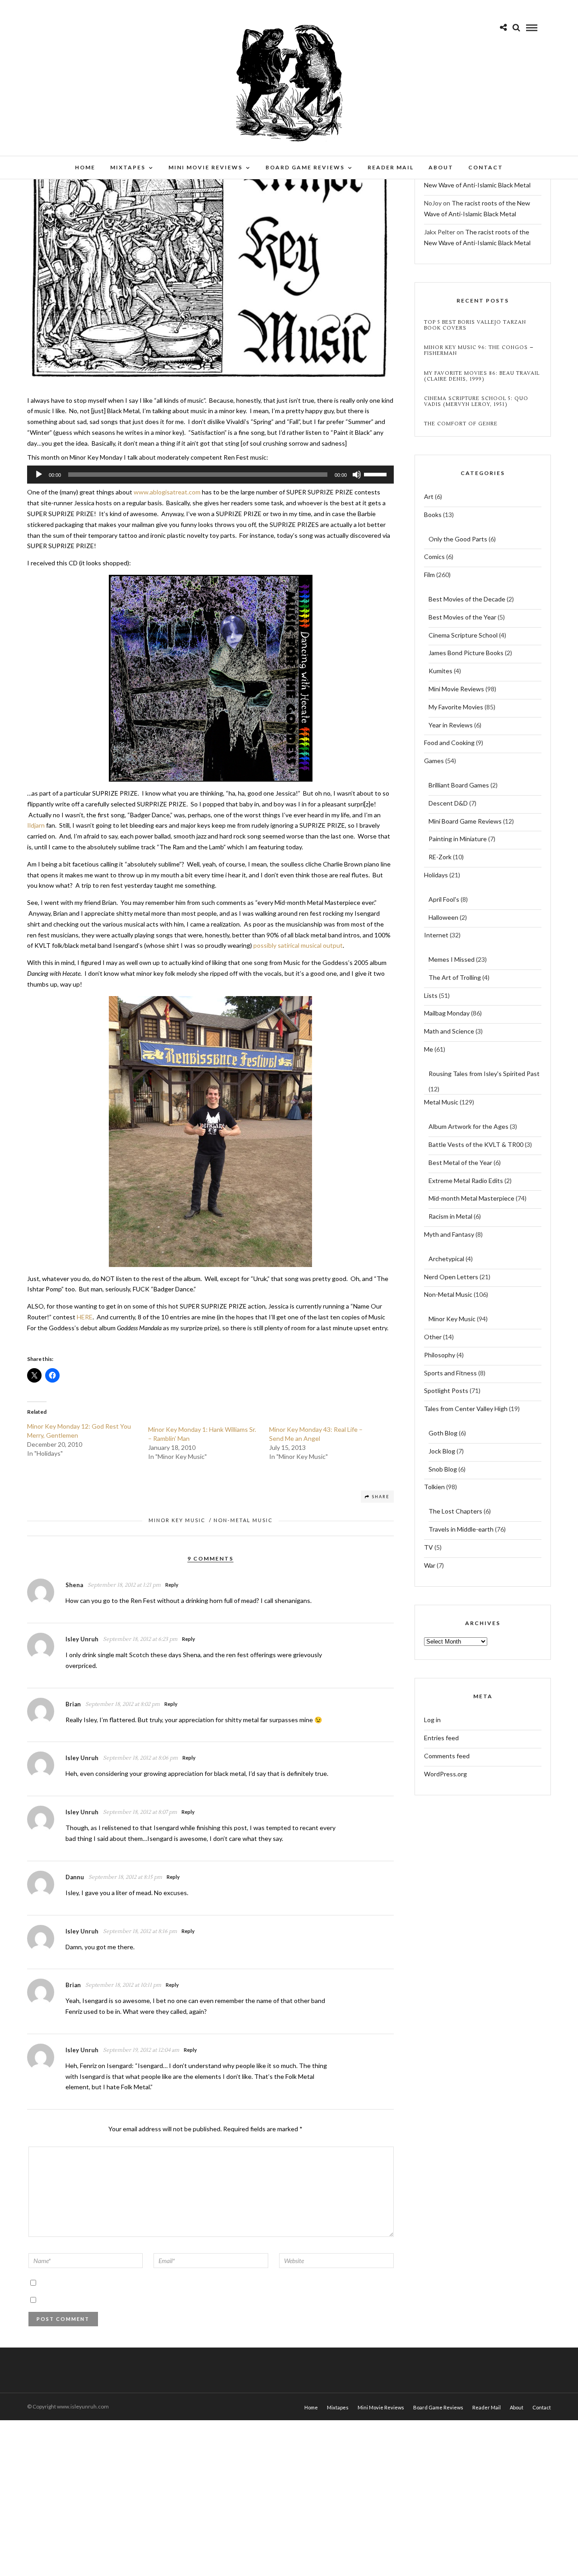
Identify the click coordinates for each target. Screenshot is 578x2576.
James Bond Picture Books (466, 653)
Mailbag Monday (447, 1013)
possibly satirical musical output (298, 945)
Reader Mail (391, 167)
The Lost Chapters (455, 1511)
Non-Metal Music (243, 1520)
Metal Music (441, 1102)
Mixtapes (128, 167)
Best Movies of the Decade (467, 599)
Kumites (440, 671)
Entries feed (441, 1738)
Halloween (443, 917)
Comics (434, 557)
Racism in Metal (450, 1216)
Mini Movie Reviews (205, 167)
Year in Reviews (451, 725)
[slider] (377, 474)
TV (429, 1547)
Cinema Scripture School (463, 635)
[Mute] (357, 475)
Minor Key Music (177, 1520)
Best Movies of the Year (462, 617)
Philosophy (440, 1355)
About (441, 167)
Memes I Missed (452, 959)
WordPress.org (445, 1774)
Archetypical (446, 1259)
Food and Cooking (449, 743)
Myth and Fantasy (449, 1234)
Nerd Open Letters (451, 1277)
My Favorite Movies (456, 707)
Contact (486, 167)
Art (429, 496)
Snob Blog (443, 1469)
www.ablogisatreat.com (167, 492)
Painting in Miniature (458, 839)
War (430, 1565)
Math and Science (449, 1031)
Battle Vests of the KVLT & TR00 (476, 1144)
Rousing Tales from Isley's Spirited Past (484, 1074)
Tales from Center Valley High (466, 1409)
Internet (436, 935)
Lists (431, 995)
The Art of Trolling (455, 977)
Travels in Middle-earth (461, 1529)
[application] (210, 475)
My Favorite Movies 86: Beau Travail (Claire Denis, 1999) (482, 376)
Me (429, 1049)
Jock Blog (442, 1451)
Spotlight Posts (446, 1390)
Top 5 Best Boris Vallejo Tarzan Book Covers (475, 325)
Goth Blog (443, 1433)
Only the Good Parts (458, 539)
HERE (85, 1317)
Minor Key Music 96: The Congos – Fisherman (479, 350)
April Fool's (444, 899)
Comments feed (447, 1756)
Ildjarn (36, 825)
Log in (432, 1720)
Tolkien (434, 1487)
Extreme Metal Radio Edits (466, 1181)
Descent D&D (448, 803)
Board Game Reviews (305, 167)
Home (85, 167)
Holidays (436, 875)
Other (433, 1337)
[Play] (39, 475)
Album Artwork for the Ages (468, 1126)
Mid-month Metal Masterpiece (471, 1198)
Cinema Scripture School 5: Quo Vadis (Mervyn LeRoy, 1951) (476, 401)
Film (429, 575)
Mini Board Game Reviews (465, 821)
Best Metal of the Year (460, 1162)
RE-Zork (440, 857)
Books (433, 515)
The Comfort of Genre (461, 424)
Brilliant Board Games (459, 785)
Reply (172, 1585)
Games (434, 761)
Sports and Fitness (450, 1373)
